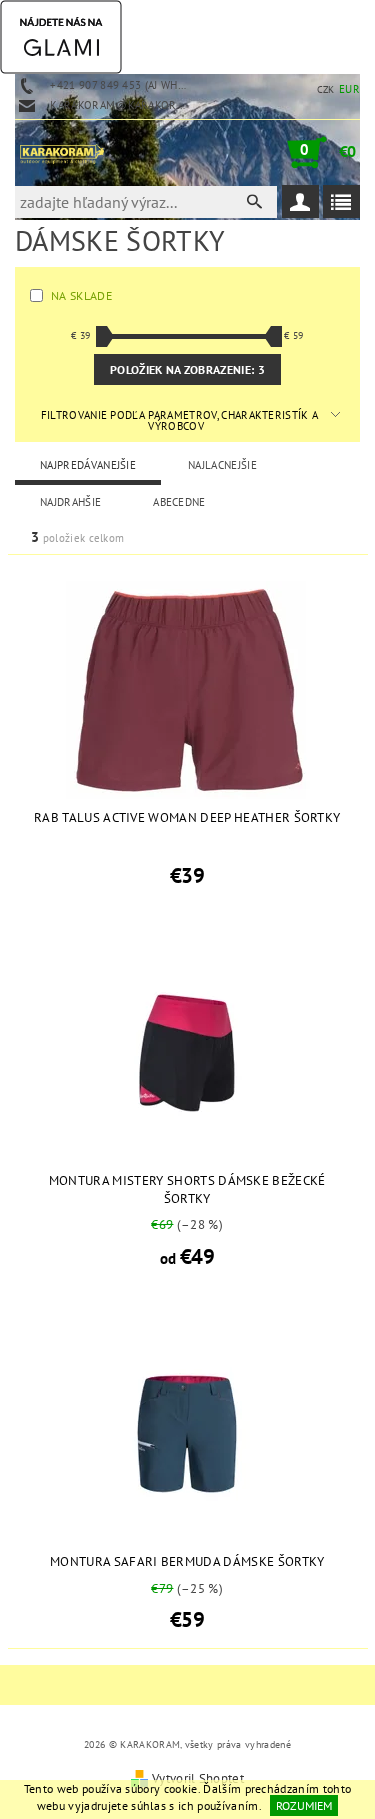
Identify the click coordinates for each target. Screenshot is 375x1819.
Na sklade (81, 295)
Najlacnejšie (222, 465)
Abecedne (179, 502)
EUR (349, 89)
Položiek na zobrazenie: (187, 369)
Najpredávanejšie (88, 465)
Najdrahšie (70, 502)
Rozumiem (304, 1805)
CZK (326, 89)
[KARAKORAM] (62, 152)
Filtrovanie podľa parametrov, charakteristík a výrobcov (180, 420)
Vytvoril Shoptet (198, 1778)
